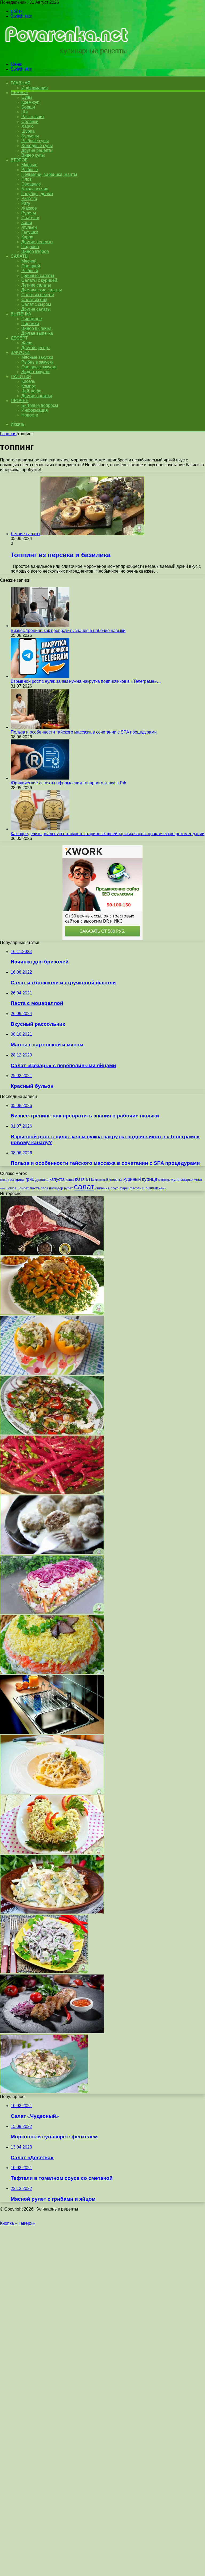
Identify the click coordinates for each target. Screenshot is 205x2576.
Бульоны (30, 136)
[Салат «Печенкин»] (52, 1673)
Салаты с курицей (39, 280)
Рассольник (33, 117)
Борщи (28, 107)
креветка (116, 1180)
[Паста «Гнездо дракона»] (52, 1792)
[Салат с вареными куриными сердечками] (44, 1972)
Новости (30, 415)
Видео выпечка (36, 328)
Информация (35, 88)
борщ (4, 1180)
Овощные (31, 184)
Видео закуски (36, 372)
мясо (198, 1180)
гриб (30, 1179)
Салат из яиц (34, 300)
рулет (68, 1188)
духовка (42, 1180)
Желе (27, 343)
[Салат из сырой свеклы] (52, 1493)
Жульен (29, 227)
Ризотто (29, 198)
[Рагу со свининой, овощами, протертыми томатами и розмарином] (52, 2032)
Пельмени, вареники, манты (49, 174)
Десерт (19, 338)
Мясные (29, 165)
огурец (13, 1188)
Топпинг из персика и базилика (61, 555)
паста (35, 1188)
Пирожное (32, 319)
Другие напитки (37, 396)
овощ (4, 1188)
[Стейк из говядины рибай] (52, 1253)
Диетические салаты (42, 290)
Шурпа (28, 131)
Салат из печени (38, 295)
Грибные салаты (38, 275)
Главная (8, 434)
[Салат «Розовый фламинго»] (52, 1613)
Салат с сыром (36, 304)
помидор (56, 1188)
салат (84, 1187)
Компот (29, 386)
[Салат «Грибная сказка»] (52, 1313)
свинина (102, 1188)
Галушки (30, 232)
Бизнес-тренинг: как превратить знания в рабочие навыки (68, 630)
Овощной (31, 266)
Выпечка (21, 314)
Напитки (21, 377)
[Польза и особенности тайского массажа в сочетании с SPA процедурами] (40, 727)
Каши (27, 223)
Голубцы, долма (37, 194)
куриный (132, 1179)
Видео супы (33, 155)
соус (115, 1188)
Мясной (29, 261)
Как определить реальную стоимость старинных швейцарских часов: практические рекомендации (108, 834)
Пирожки (30, 324)
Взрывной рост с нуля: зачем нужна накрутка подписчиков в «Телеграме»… (86, 681)
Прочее (19, 401)
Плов (27, 179)
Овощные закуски (39, 367)
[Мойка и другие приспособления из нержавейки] (52, 1732)
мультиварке (182, 1179)
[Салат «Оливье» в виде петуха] (52, 1852)
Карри (27, 237)
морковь (164, 1180)
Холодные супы (37, 146)
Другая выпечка (37, 333)
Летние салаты (36, 285)
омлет (24, 1188)
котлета (84, 1179)
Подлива (30, 247)
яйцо (162, 1188)
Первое (19, 93)
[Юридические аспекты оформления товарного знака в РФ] (40, 778)
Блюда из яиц (35, 189)
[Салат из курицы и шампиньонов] (44, 2092)
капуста (57, 1179)
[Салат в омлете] (52, 1912)
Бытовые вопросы (40, 405)
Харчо (27, 126)
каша (70, 1180)
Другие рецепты (37, 150)
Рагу (26, 203)
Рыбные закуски (38, 362)
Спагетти (30, 218)
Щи (25, 112)
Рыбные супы (35, 141)
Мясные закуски (37, 357)
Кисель (28, 381)
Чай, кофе (31, 391)
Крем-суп (30, 102)
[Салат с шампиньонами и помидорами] (52, 1433)
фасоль (135, 1188)
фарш (124, 1188)
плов (44, 1188)
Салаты (19, 256)
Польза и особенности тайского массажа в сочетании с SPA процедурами (84, 732)
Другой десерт (36, 348)
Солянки (30, 122)
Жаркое (29, 208)
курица (150, 1179)
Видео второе (35, 251)
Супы (27, 97)
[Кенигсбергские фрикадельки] (52, 1553)
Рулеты (29, 213)
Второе (19, 160)
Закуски (20, 352)
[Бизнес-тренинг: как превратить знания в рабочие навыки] (40, 626)
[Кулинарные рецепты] (65, 55)
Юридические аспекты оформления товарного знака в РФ (68, 783)
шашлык (150, 1188)
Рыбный (30, 271)
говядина (16, 1180)
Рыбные (30, 170)
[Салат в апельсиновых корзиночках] (52, 1373)
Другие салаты (36, 309)
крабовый (101, 1180)
